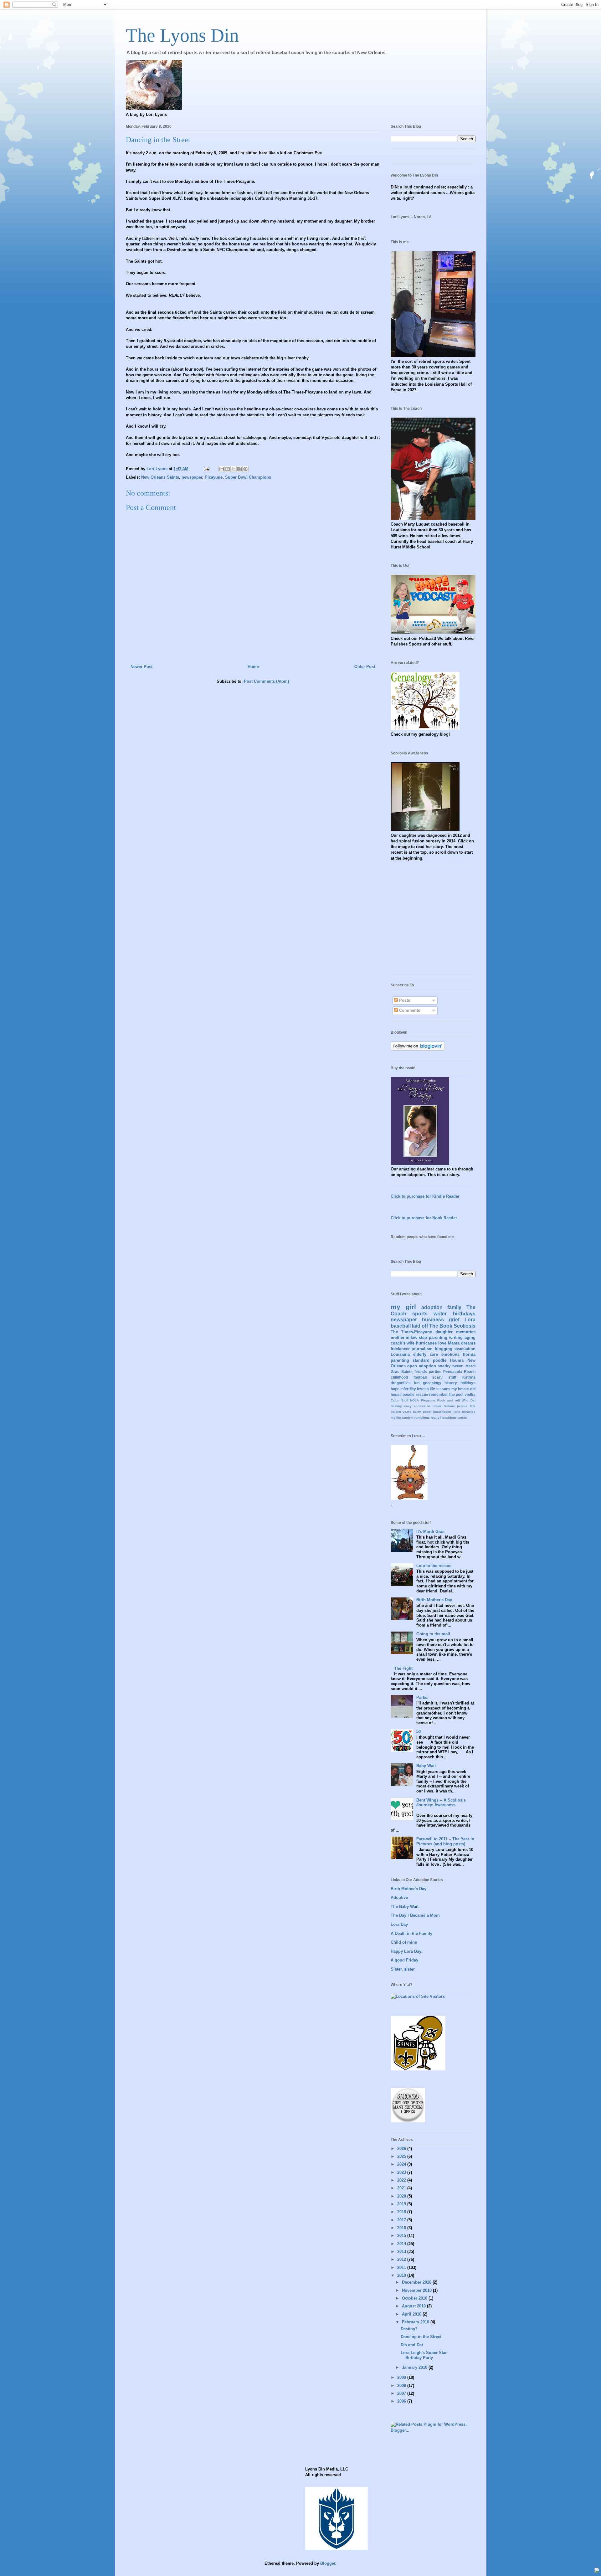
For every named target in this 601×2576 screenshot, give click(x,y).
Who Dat (468, 1400)
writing (456, 1337)
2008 (402, 2386)
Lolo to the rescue (434, 1566)
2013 (402, 2252)
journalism (422, 1349)
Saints (407, 1372)
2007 (402, 2393)
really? (436, 1418)
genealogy (432, 1383)
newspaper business (417, 1320)
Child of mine (404, 1942)
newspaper (192, 477)
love (442, 1343)
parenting (400, 1360)
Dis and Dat (412, 2345)
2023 (402, 2172)
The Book (441, 1326)
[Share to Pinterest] (245, 469)
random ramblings (416, 1418)
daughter (444, 1332)
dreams (468, 1343)
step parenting (433, 1337)
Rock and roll (449, 1400)
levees (423, 1389)
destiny (396, 1406)
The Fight (403, 1668)
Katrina (469, 1377)
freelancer (400, 1349)
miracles (469, 1412)
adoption (432, 1307)
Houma (457, 1360)
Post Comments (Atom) (266, 681)
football (420, 1377)
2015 (402, 2236)
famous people (455, 1406)
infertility (408, 1389)
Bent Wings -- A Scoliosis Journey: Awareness (441, 1803)
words (462, 1418)
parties (435, 1372)
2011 (402, 2267)
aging (470, 1337)
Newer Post (141, 667)
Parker (423, 1697)
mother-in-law (404, 1337)
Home (253, 667)
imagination (442, 1412)
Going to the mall (433, 1634)
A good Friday (404, 1960)
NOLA (414, 1400)
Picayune (214, 477)
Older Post (365, 667)
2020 (402, 2196)
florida (469, 1354)
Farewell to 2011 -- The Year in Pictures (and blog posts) (445, 1841)
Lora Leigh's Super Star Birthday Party (424, 2355)
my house (460, 1389)
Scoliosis (465, 1326)
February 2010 (416, 2322)
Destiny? (409, 2329)
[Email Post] (206, 469)
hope (395, 1389)
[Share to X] (234, 469)
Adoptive (399, 1897)
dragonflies (401, 1383)
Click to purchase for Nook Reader (424, 1218)
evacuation (465, 1349)
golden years (401, 1412)
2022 (402, 2180)
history (451, 1383)
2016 (402, 2228)
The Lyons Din (182, 35)
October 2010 (415, 2298)
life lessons (440, 1389)
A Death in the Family (411, 1933)
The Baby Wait (405, 1907)
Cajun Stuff (399, 1400)
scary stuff (444, 1377)
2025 (402, 2156)
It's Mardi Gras (430, 1532)
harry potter (422, 1412)
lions (456, 1412)
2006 (402, 2401)
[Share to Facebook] (239, 469)
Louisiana (400, 1354)
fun (417, 1383)
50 (419, 1732)
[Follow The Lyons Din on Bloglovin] (418, 1049)
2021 (402, 2188)
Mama (454, 1343)
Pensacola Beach (459, 1372)
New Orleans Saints (160, 477)
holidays (468, 1383)
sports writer (429, 1314)
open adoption (422, 1366)
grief (454, 1320)
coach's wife (403, 1343)
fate (473, 1406)
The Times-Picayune (411, 1332)
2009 (402, 2377)
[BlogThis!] (228, 469)
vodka (470, 1394)
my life (396, 1418)
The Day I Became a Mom (415, 1915)
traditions (449, 1418)
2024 (402, 2164)
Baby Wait (426, 1766)
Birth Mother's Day (434, 1600)
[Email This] (222, 469)
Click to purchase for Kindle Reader (425, 1196)
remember (439, 1394)
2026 (402, 2149)
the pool (456, 1394)
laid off (420, 1326)
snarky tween (451, 1366)
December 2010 (417, 2282)
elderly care (426, 1354)
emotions (450, 1354)
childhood (399, 1377)
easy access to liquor (423, 1406)
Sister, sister (403, 1969)
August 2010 (414, 2306)
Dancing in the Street (421, 2337)
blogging (444, 1349)
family (454, 1307)
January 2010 (415, 2367)
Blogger (328, 2563)
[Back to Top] (597, 2571)
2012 (402, 2259)
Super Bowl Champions (248, 477)
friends (421, 1372)
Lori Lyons (158, 469)
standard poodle (429, 1360)
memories (466, 1332)
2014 (402, 2244)
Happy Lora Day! (407, 1951)
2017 (402, 2220)
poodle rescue (415, 1394)
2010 (402, 2275)
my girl (403, 1307)
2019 (402, 2204)
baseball (401, 1326)
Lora (470, 1320)
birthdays (464, 1314)
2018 (402, 2212)
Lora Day (399, 1924)
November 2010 (417, 2290)
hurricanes (426, 1343)
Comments (409, 1010)
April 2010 (412, 2314)
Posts (404, 1000)
